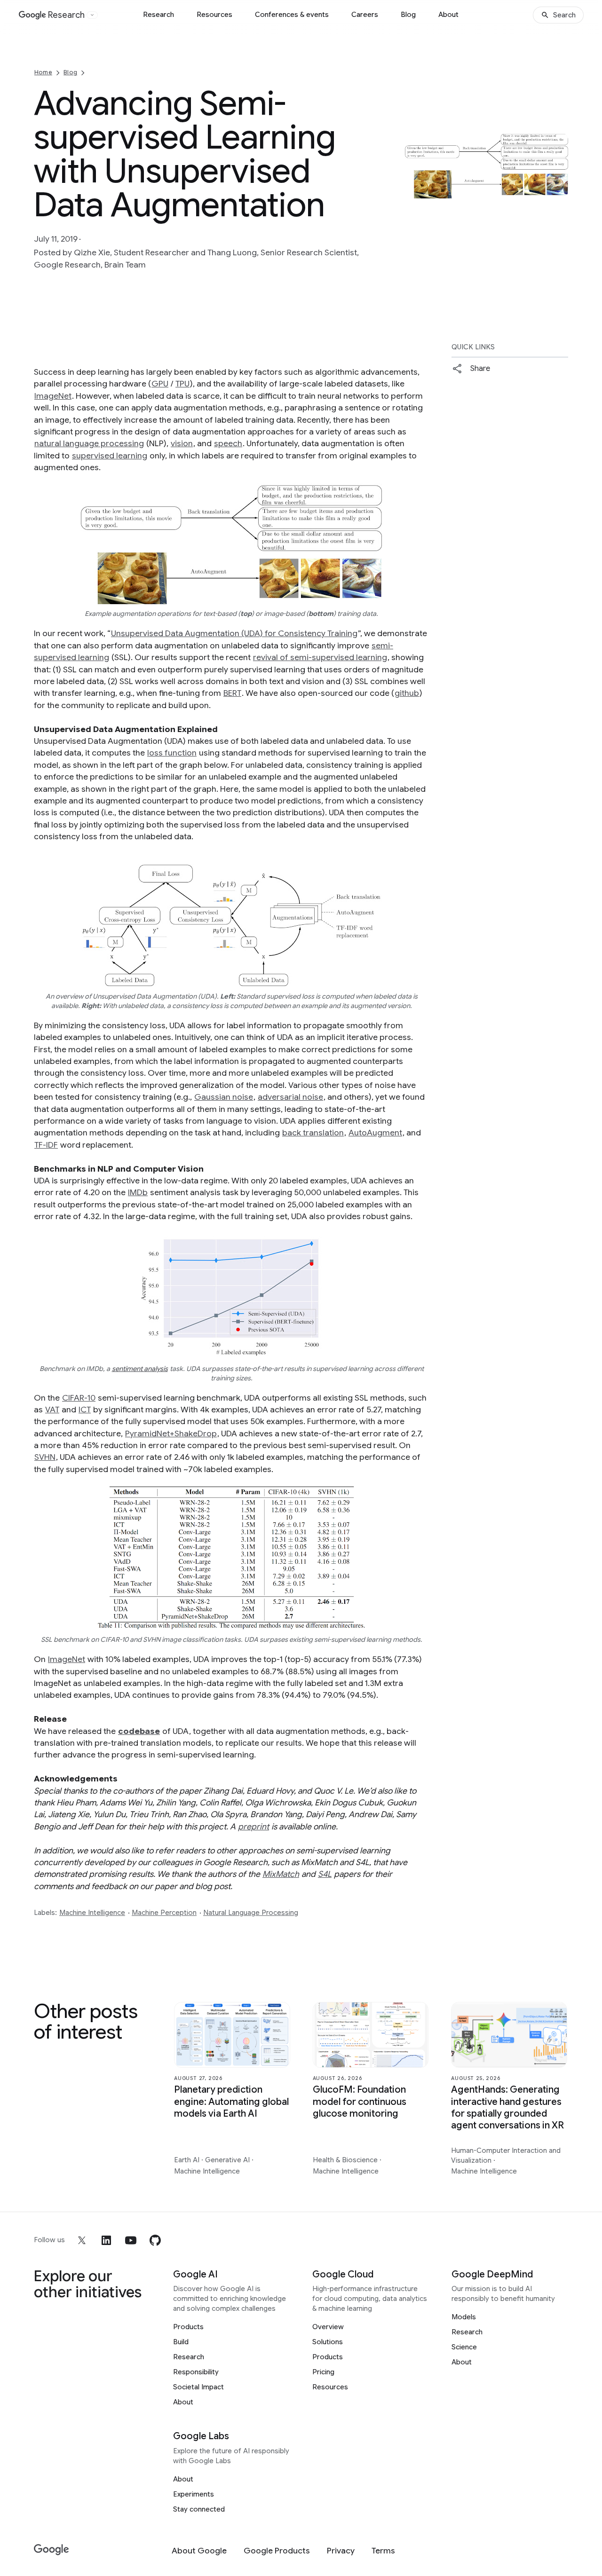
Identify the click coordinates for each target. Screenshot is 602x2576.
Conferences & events (292, 15)
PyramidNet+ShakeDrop (171, 1434)
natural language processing (89, 443)
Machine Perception (164, 1913)
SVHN (45, 1457)
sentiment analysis (140, 1369)
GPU (160, 384)
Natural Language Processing (251, 1913)
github (407, 693)
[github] (155, 2240)
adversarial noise (290, 1097)
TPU (182, 384)
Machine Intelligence (92, 1913)
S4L (325, 1874)
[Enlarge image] (560, 190)
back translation (313, 1133)
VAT (52, 1410)
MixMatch (281, 1874)
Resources (214, 15)
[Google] (51, 2550)
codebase (139, 1731)
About (448, 15)
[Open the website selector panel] (92, 15)
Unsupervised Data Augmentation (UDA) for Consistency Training (234, 633)
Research (158, 15)
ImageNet (53, 396)
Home (43, 72)
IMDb (138, 1192)
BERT (232, 693)
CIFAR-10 (79, 1398)
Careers (365, 15)
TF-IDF (46, 1145)
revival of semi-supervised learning (320, 657)
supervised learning (110, 456)
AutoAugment (375, 1133)
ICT (85, 1410)
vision (182, 443)
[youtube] (131, 2240)
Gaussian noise (224, 1097)
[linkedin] (106, 2240)
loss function (172, 753)
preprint (253, 1827)
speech (228, 443)
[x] (82, 2240)
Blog (408, 15)
